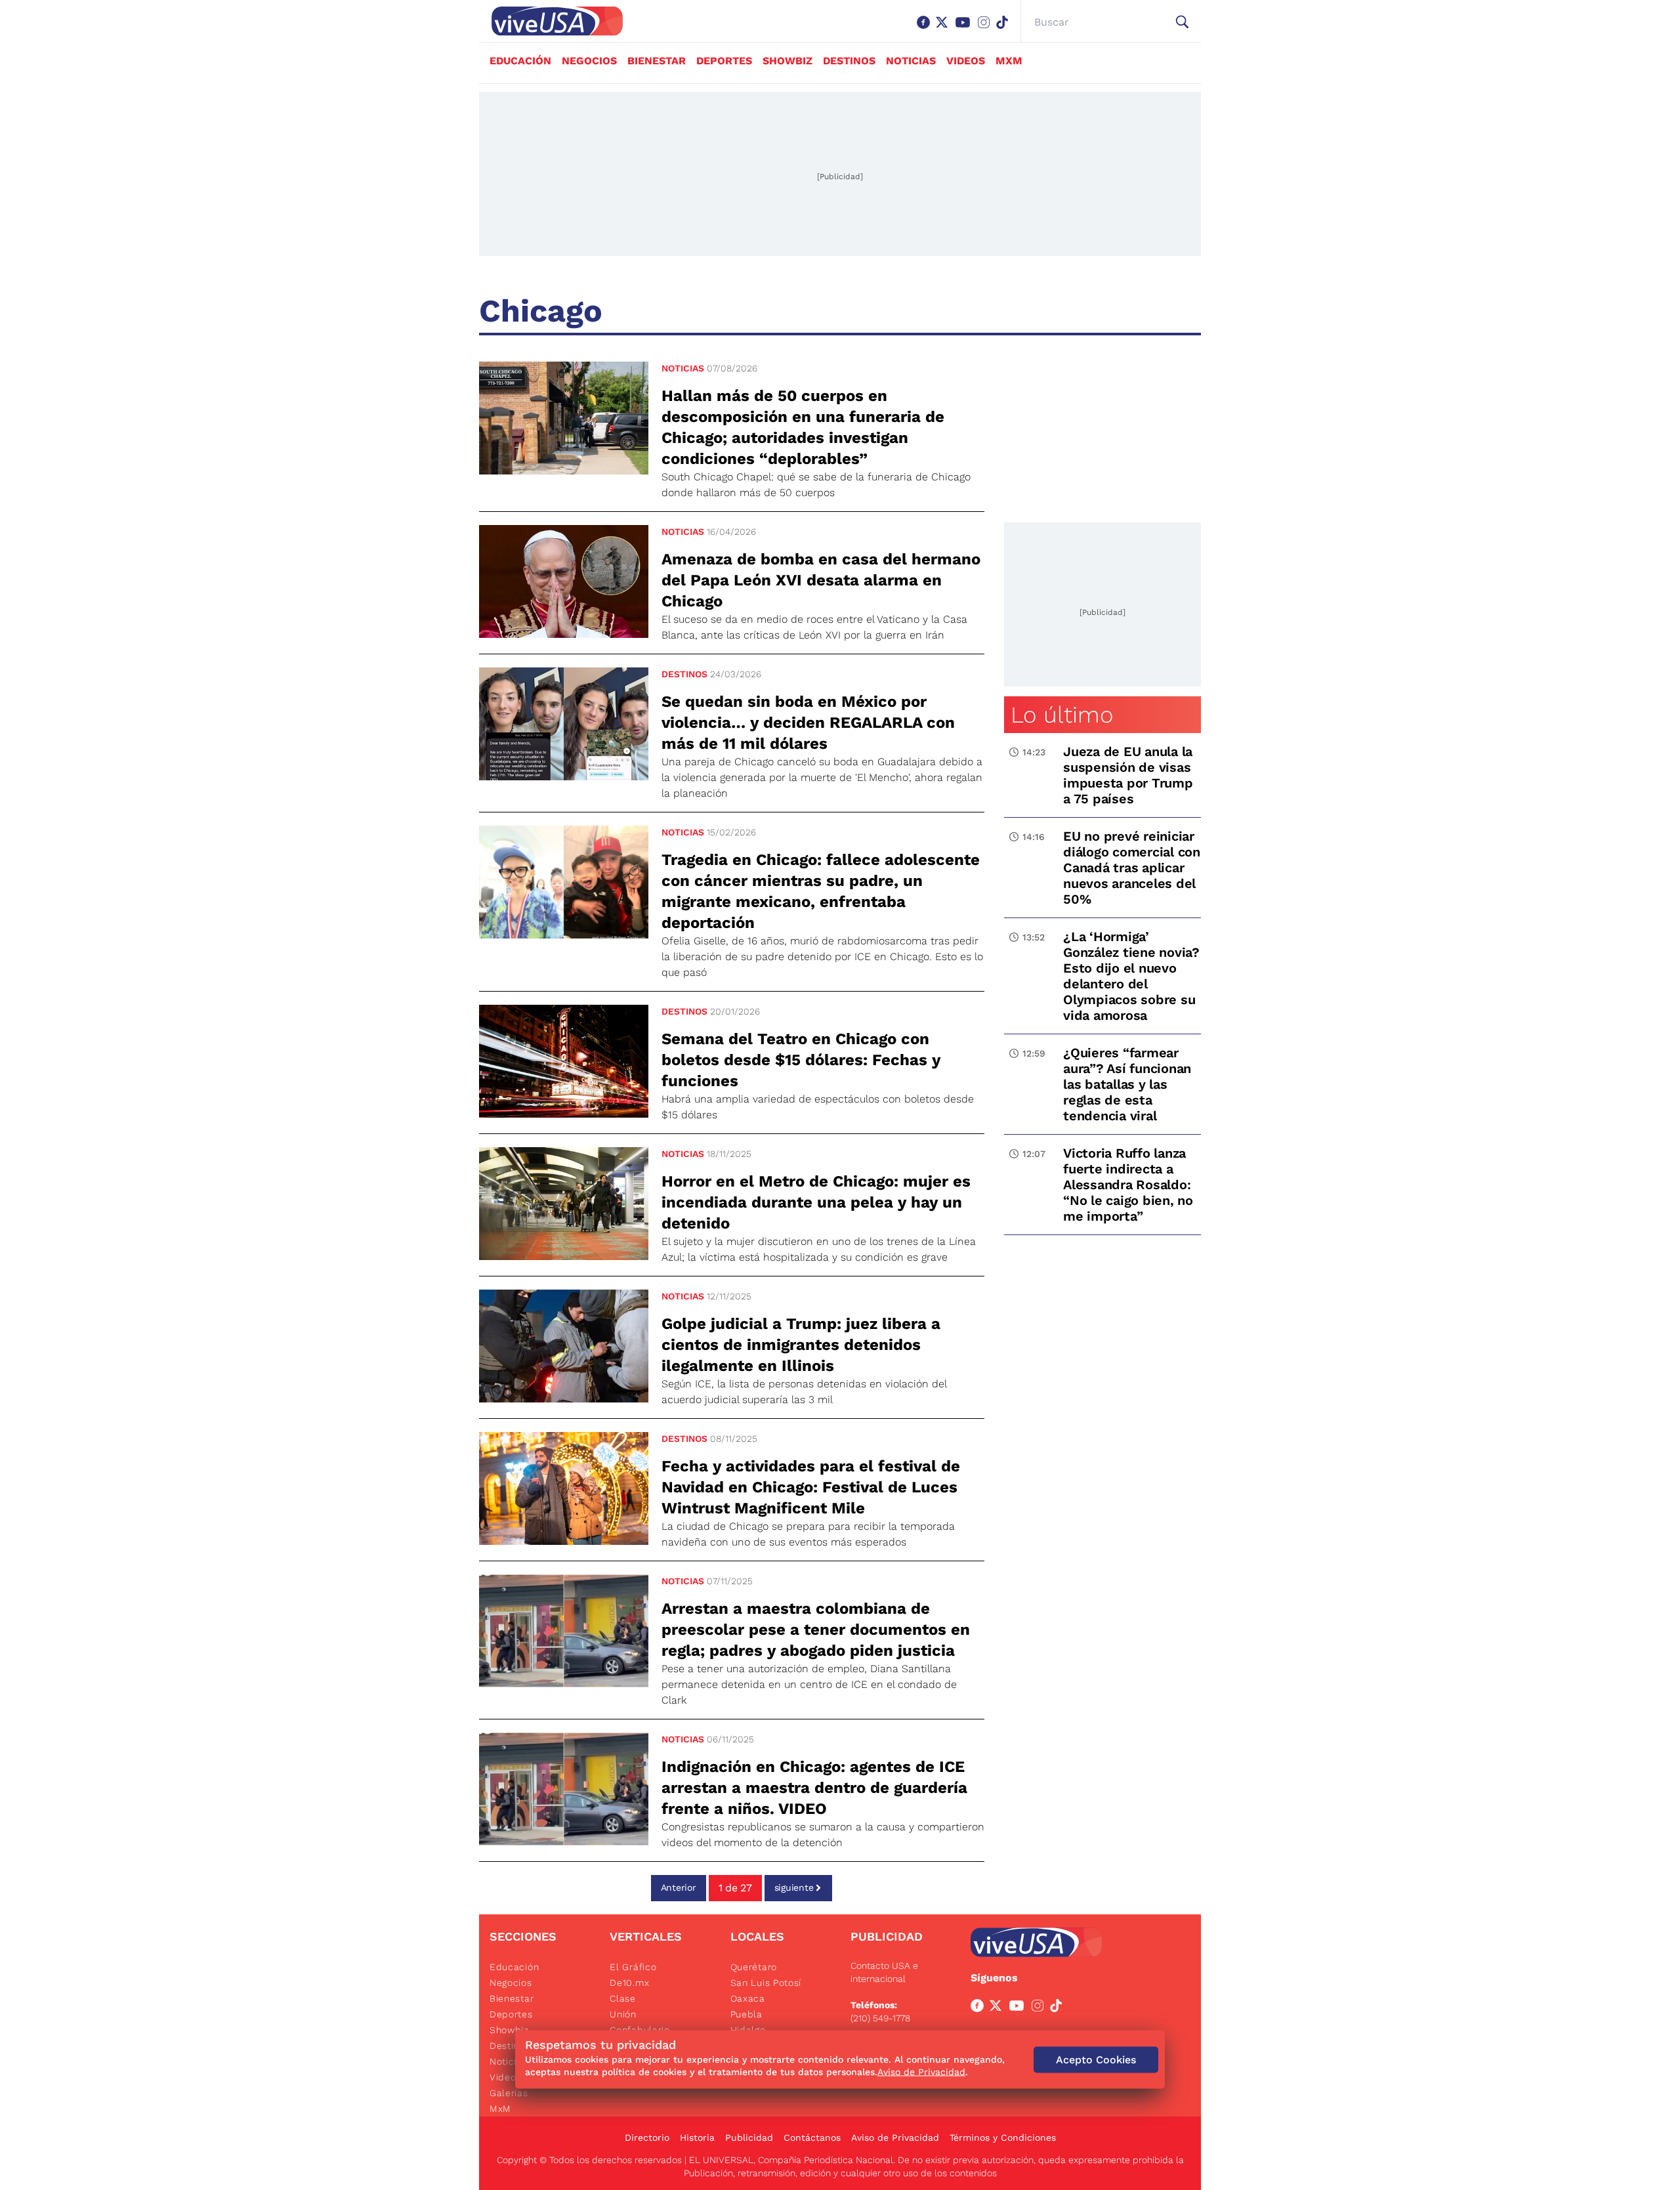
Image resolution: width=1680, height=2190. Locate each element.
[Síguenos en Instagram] (986, 29)
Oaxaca (748, 1998)
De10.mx (629, 1983)
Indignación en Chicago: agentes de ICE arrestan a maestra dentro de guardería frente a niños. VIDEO (814, 1788)
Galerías (509, 2093)
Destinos (849, 61)
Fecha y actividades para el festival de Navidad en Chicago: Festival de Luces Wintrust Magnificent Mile (811, 1487)
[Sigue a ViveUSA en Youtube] (1019, 2008)
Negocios (589, 61)
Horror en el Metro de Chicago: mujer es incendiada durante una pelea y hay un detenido (816, 1202)
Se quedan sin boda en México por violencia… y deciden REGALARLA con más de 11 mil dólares (808, 723)
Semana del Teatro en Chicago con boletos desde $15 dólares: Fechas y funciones (801, 1060)
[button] (1182, 22)
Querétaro (754, 1967)
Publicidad (749, 2137)
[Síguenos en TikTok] (1005, 29)
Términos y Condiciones (1003, 2137)
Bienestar (657, 61)
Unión (623, 2014)
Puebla (746, 2014)
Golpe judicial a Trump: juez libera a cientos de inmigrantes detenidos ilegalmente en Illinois (801, 1345)
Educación (520, 61)
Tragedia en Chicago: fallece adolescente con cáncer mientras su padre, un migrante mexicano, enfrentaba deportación (821, 891)
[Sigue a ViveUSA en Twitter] (998, 2008)
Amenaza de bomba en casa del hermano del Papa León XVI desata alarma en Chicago (821, 580)
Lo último (1062, 715)
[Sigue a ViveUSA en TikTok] (1059, 2008)
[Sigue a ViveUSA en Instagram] (1040, 2008)
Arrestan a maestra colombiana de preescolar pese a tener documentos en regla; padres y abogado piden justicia (816, 1630)
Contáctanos (812, 2137)
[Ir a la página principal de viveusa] (551, 21)
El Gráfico (633, 1967)
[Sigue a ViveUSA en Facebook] (980, 2008)
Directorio (647, 2137)
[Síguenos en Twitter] (944, 29)
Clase (623, 1998)
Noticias (911, 61)
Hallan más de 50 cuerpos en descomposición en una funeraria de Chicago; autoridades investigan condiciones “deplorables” (803, 427)
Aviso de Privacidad (895, 2137)
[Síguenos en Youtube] (965, 29)
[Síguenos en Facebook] (926, 29)
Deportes (724, 61)
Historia (697, 2137)
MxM (1009, 61)
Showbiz (787, 61)
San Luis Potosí (766, 1983)
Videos (966, 61)
